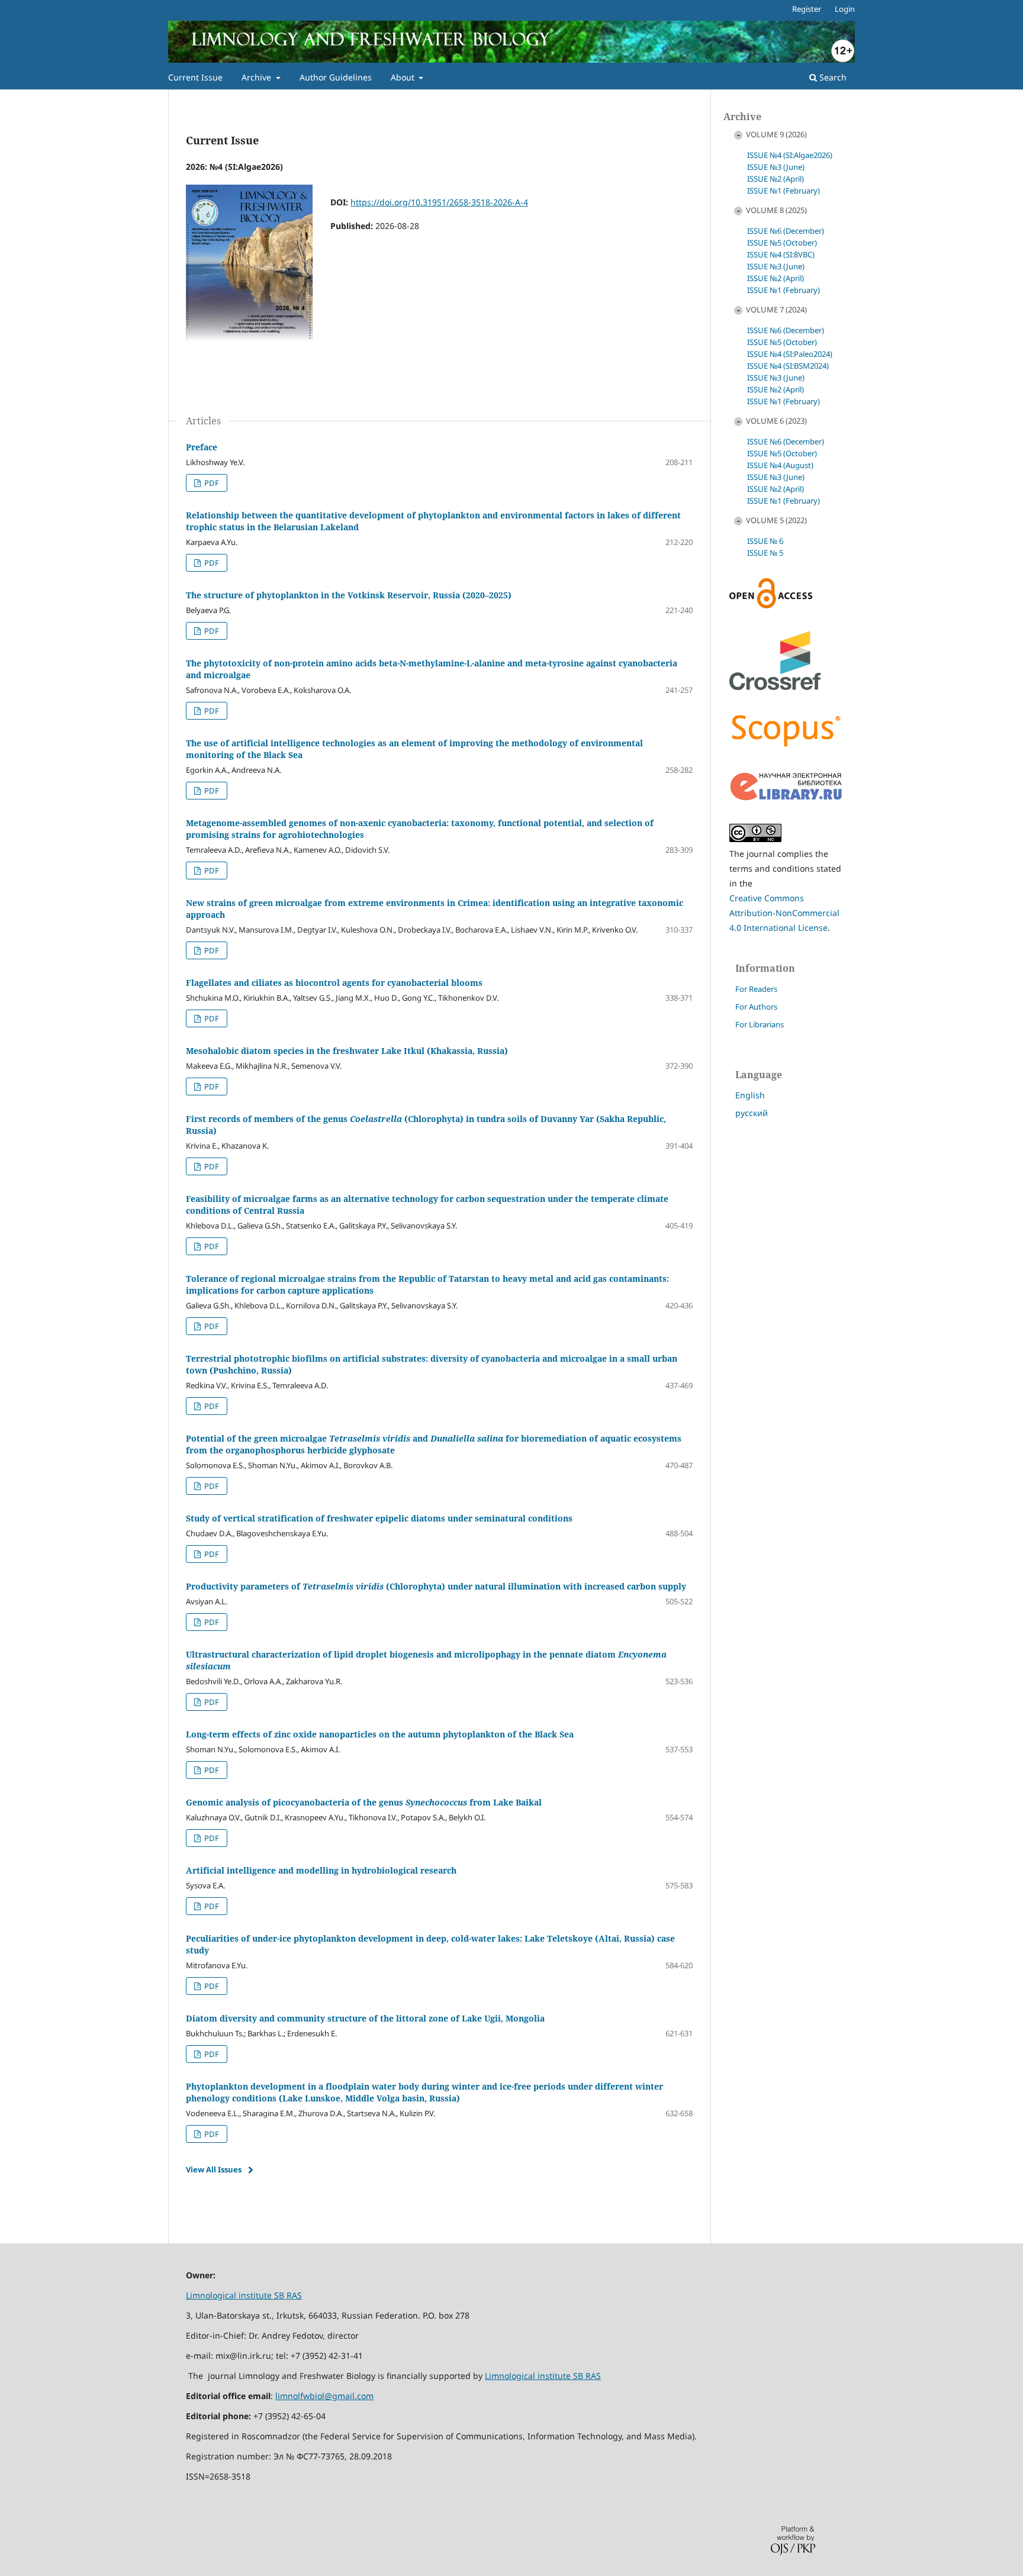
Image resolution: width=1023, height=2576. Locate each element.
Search (832, 77)
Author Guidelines (336, 77)
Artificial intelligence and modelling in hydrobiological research (321, 1870)
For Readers (756, 989)
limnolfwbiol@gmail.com (324, 2396)
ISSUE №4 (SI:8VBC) (781, 254)
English (750, 1095)
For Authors (756, 1007)
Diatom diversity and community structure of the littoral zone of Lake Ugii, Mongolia (365, 2018)
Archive (258, 77)
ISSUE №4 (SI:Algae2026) (790, 155)
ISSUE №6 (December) (786, 231)
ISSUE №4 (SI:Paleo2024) (790, 354)
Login (845, 9)
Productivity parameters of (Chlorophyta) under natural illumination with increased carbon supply (436, 1586)
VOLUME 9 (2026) (776, 134)
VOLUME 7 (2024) (776, 309)
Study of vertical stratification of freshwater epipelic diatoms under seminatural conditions (379, 1518)
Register (807, 9)
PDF (211, 483)
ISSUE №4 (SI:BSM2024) (788, 366)
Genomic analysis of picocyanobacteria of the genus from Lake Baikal (364, 1802)
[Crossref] (775, 687)
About (404, 77)
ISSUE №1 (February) (784, 191)
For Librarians (760, 1024)
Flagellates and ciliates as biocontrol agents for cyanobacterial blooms (334, 983)
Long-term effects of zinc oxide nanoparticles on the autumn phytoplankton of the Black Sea (380, 1734)
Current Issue (195, 77)
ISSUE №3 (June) (776, 167)
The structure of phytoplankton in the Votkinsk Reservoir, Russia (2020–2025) (349, 595)
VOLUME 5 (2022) (776, 520)
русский (752, 1113)
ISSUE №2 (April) (776, 179)
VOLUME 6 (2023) (776, 421)
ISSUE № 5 (765, 553)
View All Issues (214, 2169)
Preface (202, 447)
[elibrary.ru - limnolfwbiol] (786, 798)
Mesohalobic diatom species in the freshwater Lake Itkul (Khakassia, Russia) (347, 1051)
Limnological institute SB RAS (244, 2295)
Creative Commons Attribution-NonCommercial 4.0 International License (784, 913)
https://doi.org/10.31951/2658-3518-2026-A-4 (439, 202)
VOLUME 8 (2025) (776, 210)
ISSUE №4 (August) (780, 465)
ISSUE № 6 (765, 541)
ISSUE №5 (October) (782, 243)
